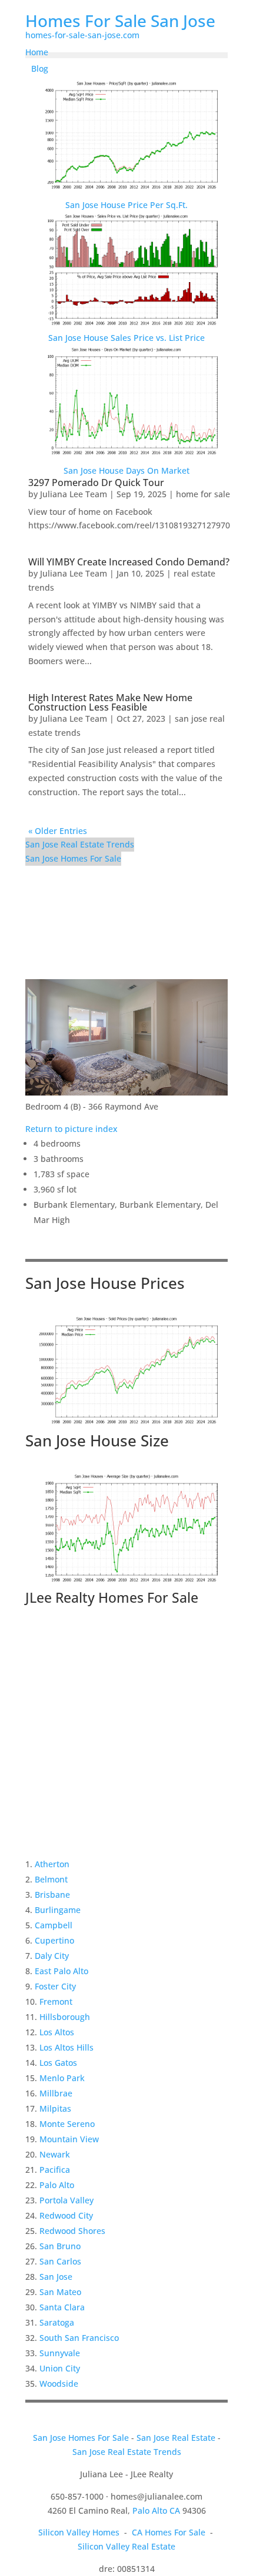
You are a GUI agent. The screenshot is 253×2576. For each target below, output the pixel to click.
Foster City (55, 1986)
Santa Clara (62, 2307)
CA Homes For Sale (169, 2532)
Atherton (52, 1864)
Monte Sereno (67, 2124)
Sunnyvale (60, 2353)
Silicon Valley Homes (79, 2532)
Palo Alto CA (156, 2510)
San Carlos (60, 2261)
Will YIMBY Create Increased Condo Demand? (129, 562)
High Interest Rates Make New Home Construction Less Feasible (110, 702)
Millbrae (56, 2093)
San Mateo (60, 2292)
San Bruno (60, 2246)
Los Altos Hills (66, 2047)
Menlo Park (62, 2078)
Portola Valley (66, 2200)
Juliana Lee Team (74, 494)
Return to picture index (71, 1129)
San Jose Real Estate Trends (80, 844)
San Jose (56, 2277)
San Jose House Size (97, 1441)
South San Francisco (79, 2338)
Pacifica (55, 2170)
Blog (40, 68)
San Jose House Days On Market (126, 470)
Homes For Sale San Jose (120, 21)
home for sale (203, 494)
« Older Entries (58, 831)
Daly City (52, 1956)
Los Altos (57, 2032)
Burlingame (58, 1910)
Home (37, 52)
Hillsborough (65, 2017)
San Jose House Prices (105, 1283)
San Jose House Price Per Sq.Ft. (126, 205)
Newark (55, 2154)
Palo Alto (57, 2185)
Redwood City (66, 2215)
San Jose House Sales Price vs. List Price (126, 338)
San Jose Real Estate (176, 2438)
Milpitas (55, 2108)
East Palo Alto (61, 1971)
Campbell (54, 1925)
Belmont (51, 1879)
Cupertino (54, 1940)
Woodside (59, 2384)
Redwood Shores (72, 2231)
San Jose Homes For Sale (73, 858)
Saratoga (57, 2322)
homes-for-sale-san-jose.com (82, 35)
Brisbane (52, 1895)
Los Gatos (58, 2063)
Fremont (56, 2001)
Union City (60, 2368)
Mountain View (69, 2139)
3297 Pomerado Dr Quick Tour (96, 483)
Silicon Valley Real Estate (126, 2546)
